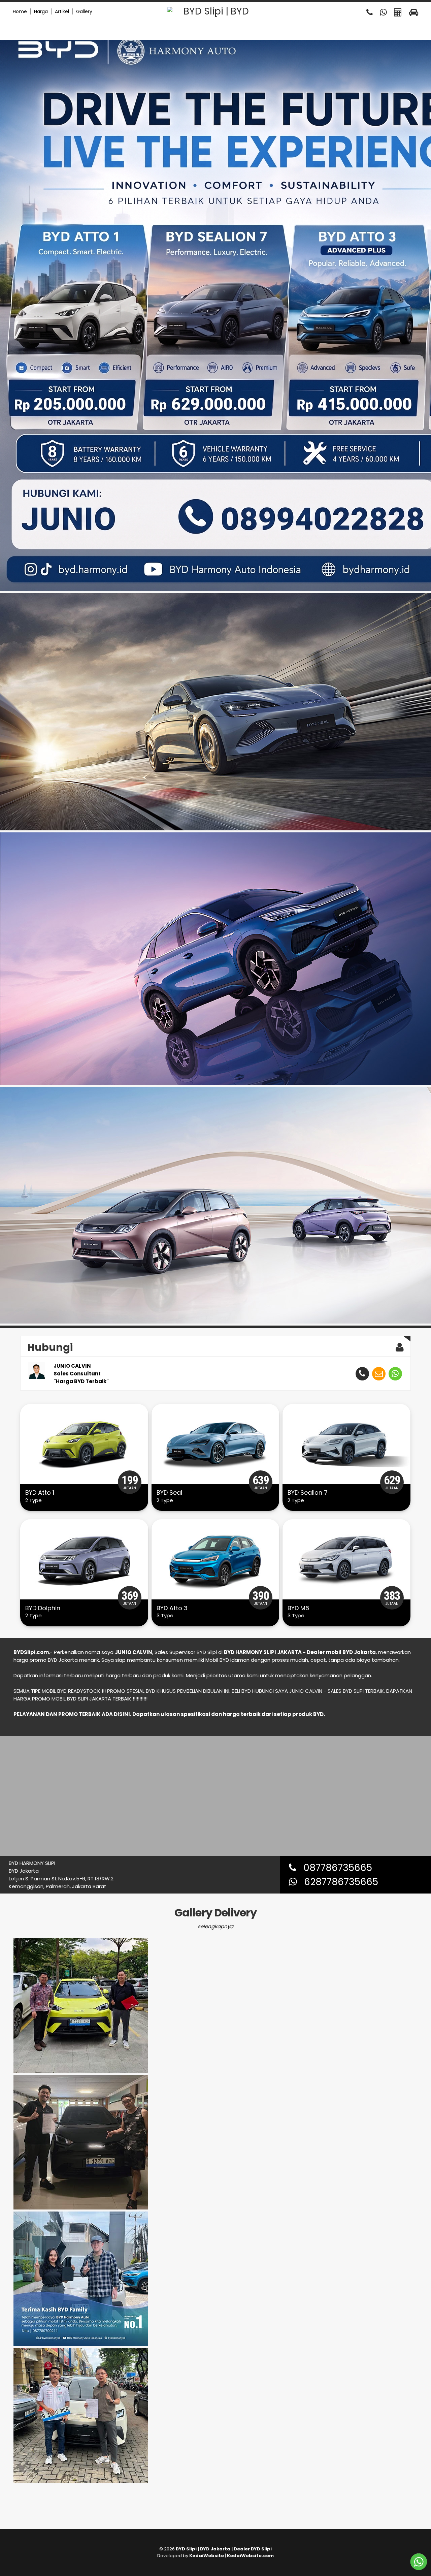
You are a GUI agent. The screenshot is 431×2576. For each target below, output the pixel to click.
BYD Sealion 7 (308, 1492)
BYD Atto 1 (40, 1492)
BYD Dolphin (43, 1608)
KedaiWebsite (207, 2556)
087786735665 (334, 1868)
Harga (41, 11)
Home (20, 11)
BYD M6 (298, 1608)
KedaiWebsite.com (250, 2556)
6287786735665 (338, 1882)
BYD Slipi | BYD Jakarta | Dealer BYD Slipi (224, 2549)
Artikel (62, 11)
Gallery (84, 11)
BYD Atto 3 (172, 1608)
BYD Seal (169, 1492)
